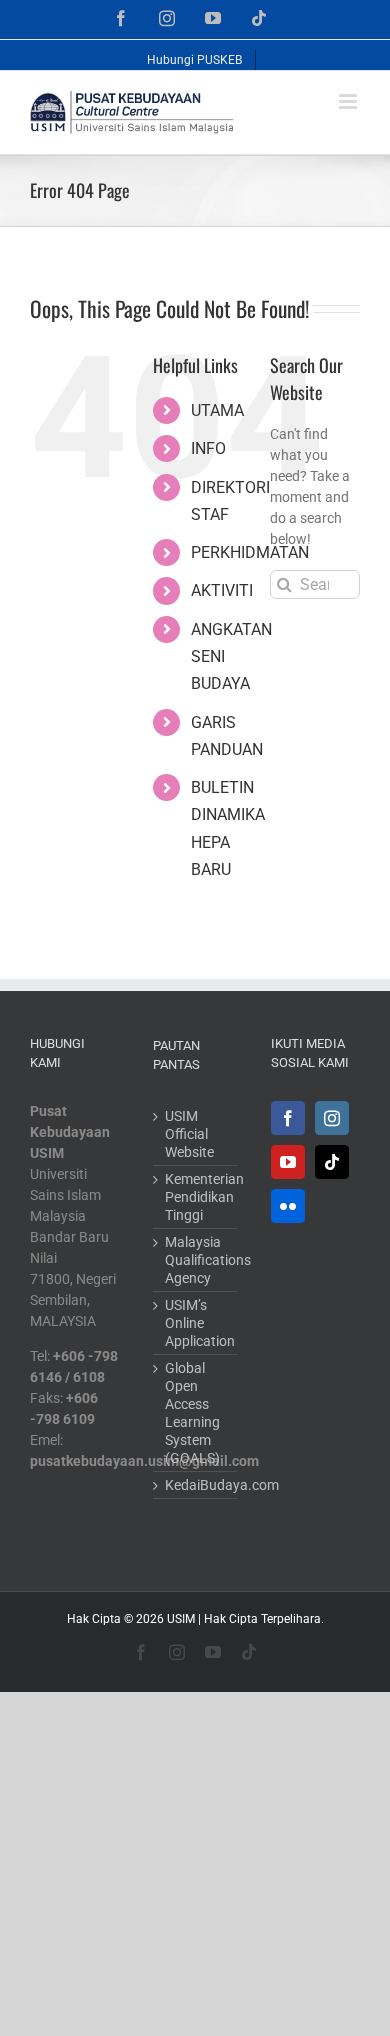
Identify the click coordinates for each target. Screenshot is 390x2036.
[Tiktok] (332, 1162)
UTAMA (217, 410)
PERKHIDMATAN (250, 552)
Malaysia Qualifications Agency (196, 1260)
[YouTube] (288, 1162)
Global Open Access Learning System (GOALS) (192, 1413)
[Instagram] (332, 1118)
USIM (181, 1619)
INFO (208, 448)
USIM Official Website (189, 1134)
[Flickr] (288, 1206)
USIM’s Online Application (196, 1323)
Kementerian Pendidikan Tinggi (196, 1197)
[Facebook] (288, 1118)
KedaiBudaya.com (196, 1485)
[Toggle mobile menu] (349, 101)
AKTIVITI (222, 590)
